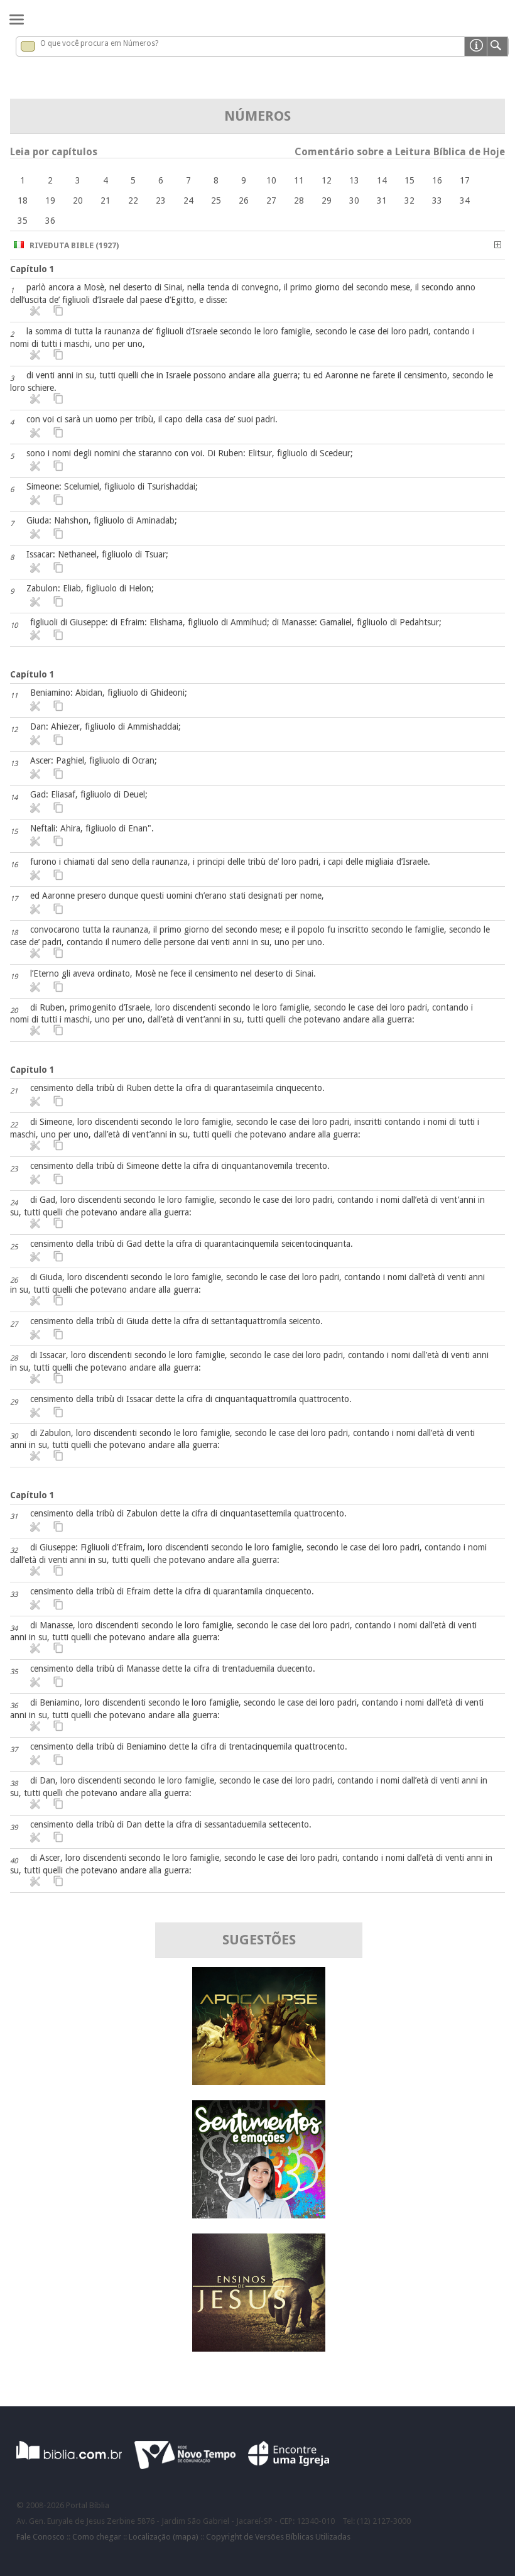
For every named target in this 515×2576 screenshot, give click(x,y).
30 (354, 200)
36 (50, 221)
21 (106, 200)
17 (465, 180)
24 (188, 200)
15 (409, 180)
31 (382, 200)
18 (23, 200)
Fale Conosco (41, 2537)
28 (299, 200)
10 (271, 180)
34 (465, 200)
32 (409, 200)
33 (437, 200)
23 (161, 200)
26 (244, 200)
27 (271, 200)
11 (299, 180)
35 (23, 221)
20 (78, 200)
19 (50, 200)
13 (354, 180)
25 (216, 200)
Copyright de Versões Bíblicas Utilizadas (278, 2537)
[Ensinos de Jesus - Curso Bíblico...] (259, 2348)
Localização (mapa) (164, 2537)
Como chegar (97, 2537)
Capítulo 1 (32, 269)
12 (327, 180)
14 (382, 180)
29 (327, 200)
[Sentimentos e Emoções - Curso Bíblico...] (259, 2215)
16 (437, 180)
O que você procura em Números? (99, 43)
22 (133, 200)
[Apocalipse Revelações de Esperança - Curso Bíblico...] (259, 2082)
